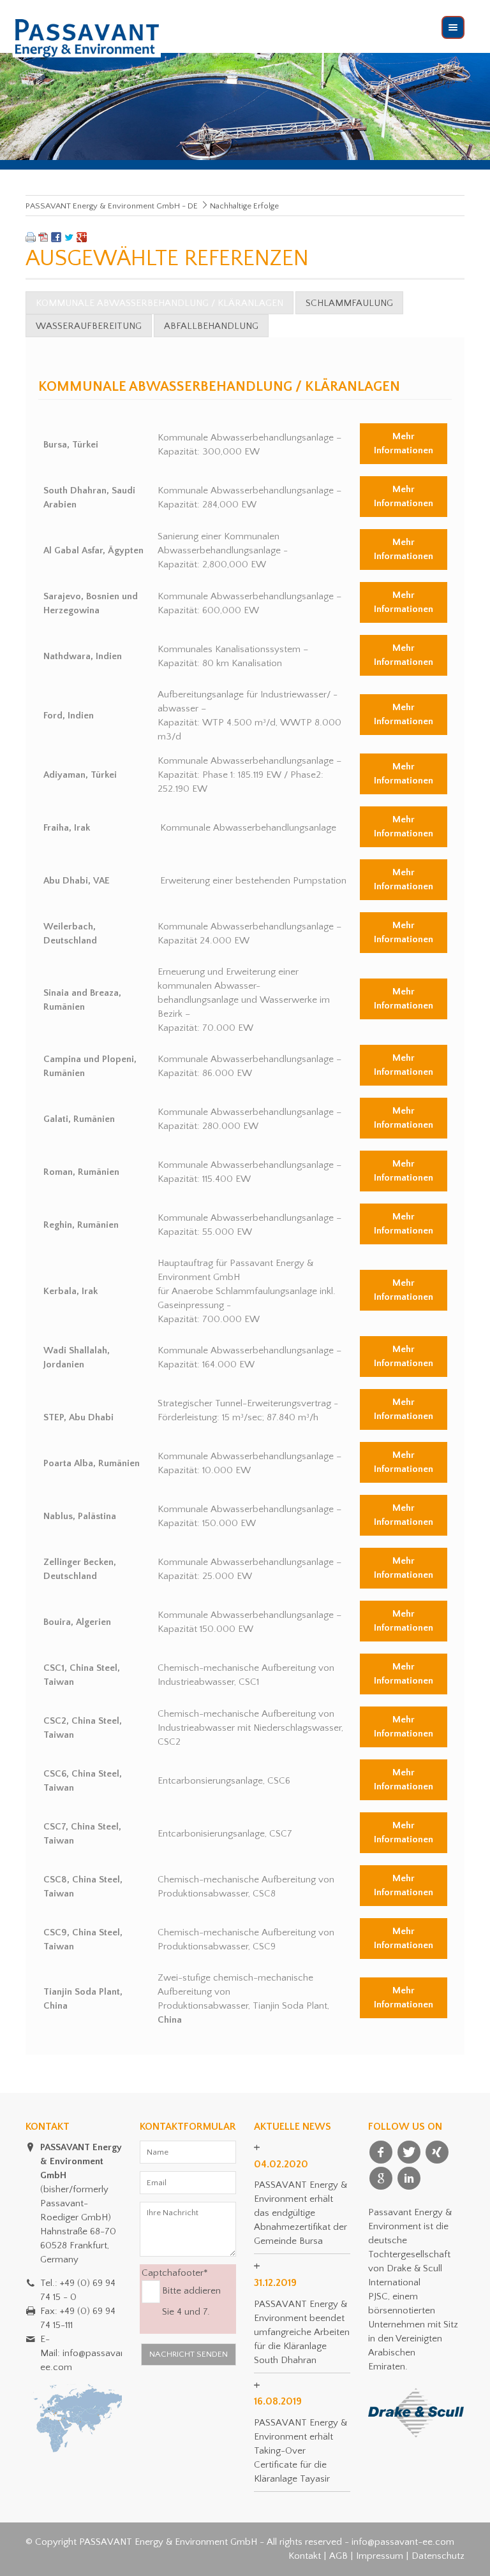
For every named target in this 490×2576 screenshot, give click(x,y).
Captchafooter (175, 2272)
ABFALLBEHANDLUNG (211, 326)
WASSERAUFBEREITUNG (89, 326)
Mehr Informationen (404, 443)
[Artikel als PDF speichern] (43, 239)
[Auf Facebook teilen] (56, 239)
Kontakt (305, 2556)
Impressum (380, 2556)
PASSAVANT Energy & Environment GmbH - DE (112, 206)
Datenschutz (438, 2556)
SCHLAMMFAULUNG (349, 303)
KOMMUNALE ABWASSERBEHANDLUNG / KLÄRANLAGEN (160, 303)
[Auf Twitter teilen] (69, 239)
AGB (338, 2556)
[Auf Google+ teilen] (82, 239)
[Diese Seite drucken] (31, 239)
